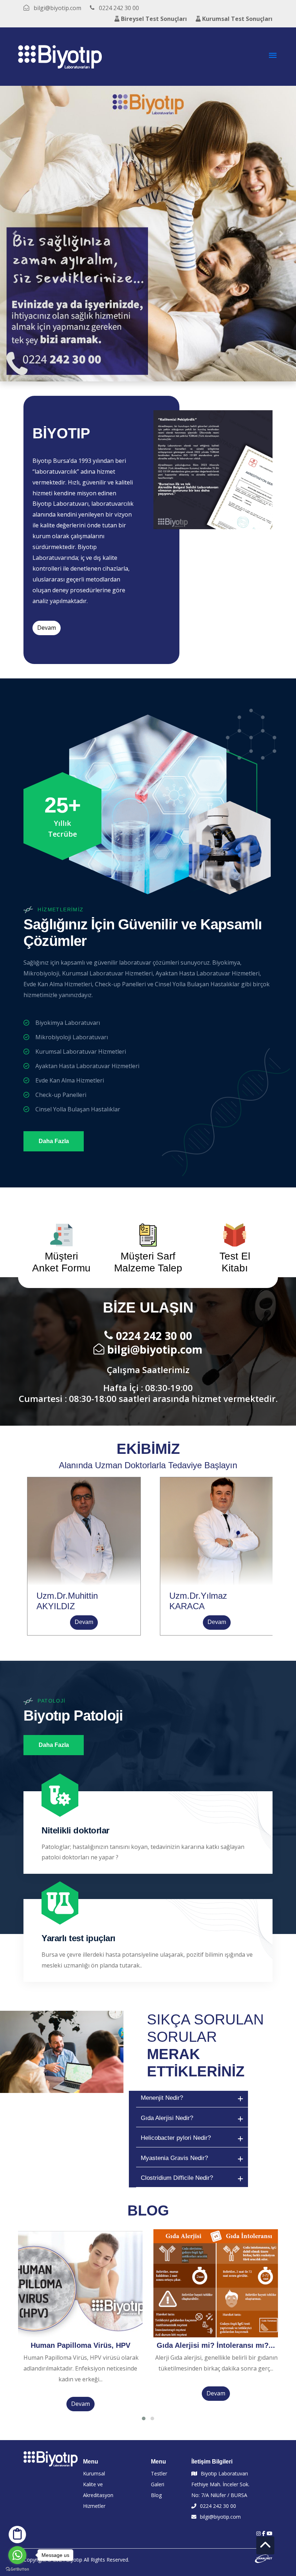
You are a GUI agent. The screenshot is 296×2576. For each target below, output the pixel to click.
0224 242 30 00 (154, 1336)
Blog (156, 2495)
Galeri (158, 2484)
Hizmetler (94, 2506)
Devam (47, 628)
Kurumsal (94, 2473)
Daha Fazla (54, 1141)
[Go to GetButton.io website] (17, 2569)
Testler (159, 2473)
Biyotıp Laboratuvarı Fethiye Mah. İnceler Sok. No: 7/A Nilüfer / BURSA (220, 2484)
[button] (15, 234)
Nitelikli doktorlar (75, 1830)
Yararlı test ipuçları (79, 1938)
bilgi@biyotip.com (155, 1349)
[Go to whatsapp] (17, 2555)
